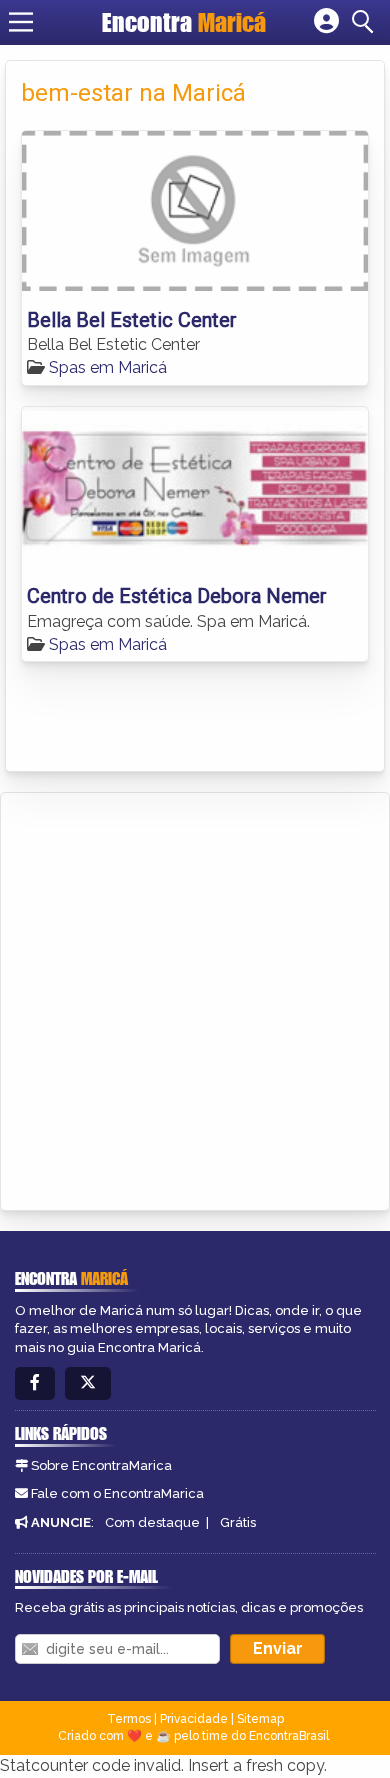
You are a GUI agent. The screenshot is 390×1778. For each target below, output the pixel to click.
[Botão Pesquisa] (366, 22)
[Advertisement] (195, 998)
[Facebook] (35, 1383)
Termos (129, 1719)
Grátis (238, 1522)
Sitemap (260, 1719)
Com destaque (152, 1522)
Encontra (184, 22)
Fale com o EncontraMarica (117, 1493)
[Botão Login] (326, 22)
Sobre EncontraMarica (101, 1465)
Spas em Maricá (108, 367)
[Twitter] (88, 1383)
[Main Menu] (21, 22)
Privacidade (194, 1719)
